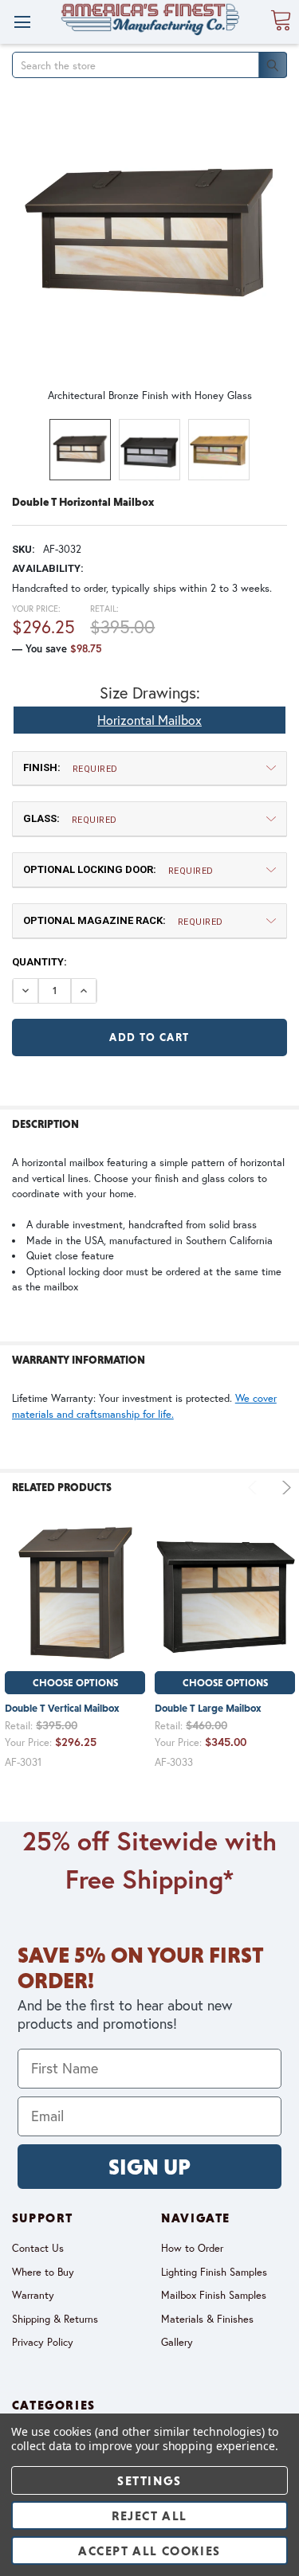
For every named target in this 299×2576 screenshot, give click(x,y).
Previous (255, 1488)
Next (284, 1488)
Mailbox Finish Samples (214, 2295)
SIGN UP (149, 2167)
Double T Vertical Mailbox (62, 1708)
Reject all (149, 2515)
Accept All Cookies (149, 2551)
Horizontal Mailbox (149, 720)
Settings (149, 2480)
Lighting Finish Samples (214, 2272)
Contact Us (38, 2248)
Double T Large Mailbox (208, 1708)
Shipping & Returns (55, 2319)
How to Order (192, 2248)
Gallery (177, 2342)
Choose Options (75, 1683)
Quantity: (39, 962)
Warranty (33, 2295)
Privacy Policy (43, 2342)
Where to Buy (43, 2272)
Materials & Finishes (207, 2319)
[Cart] (281, 21)
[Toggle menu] (22, 22)
